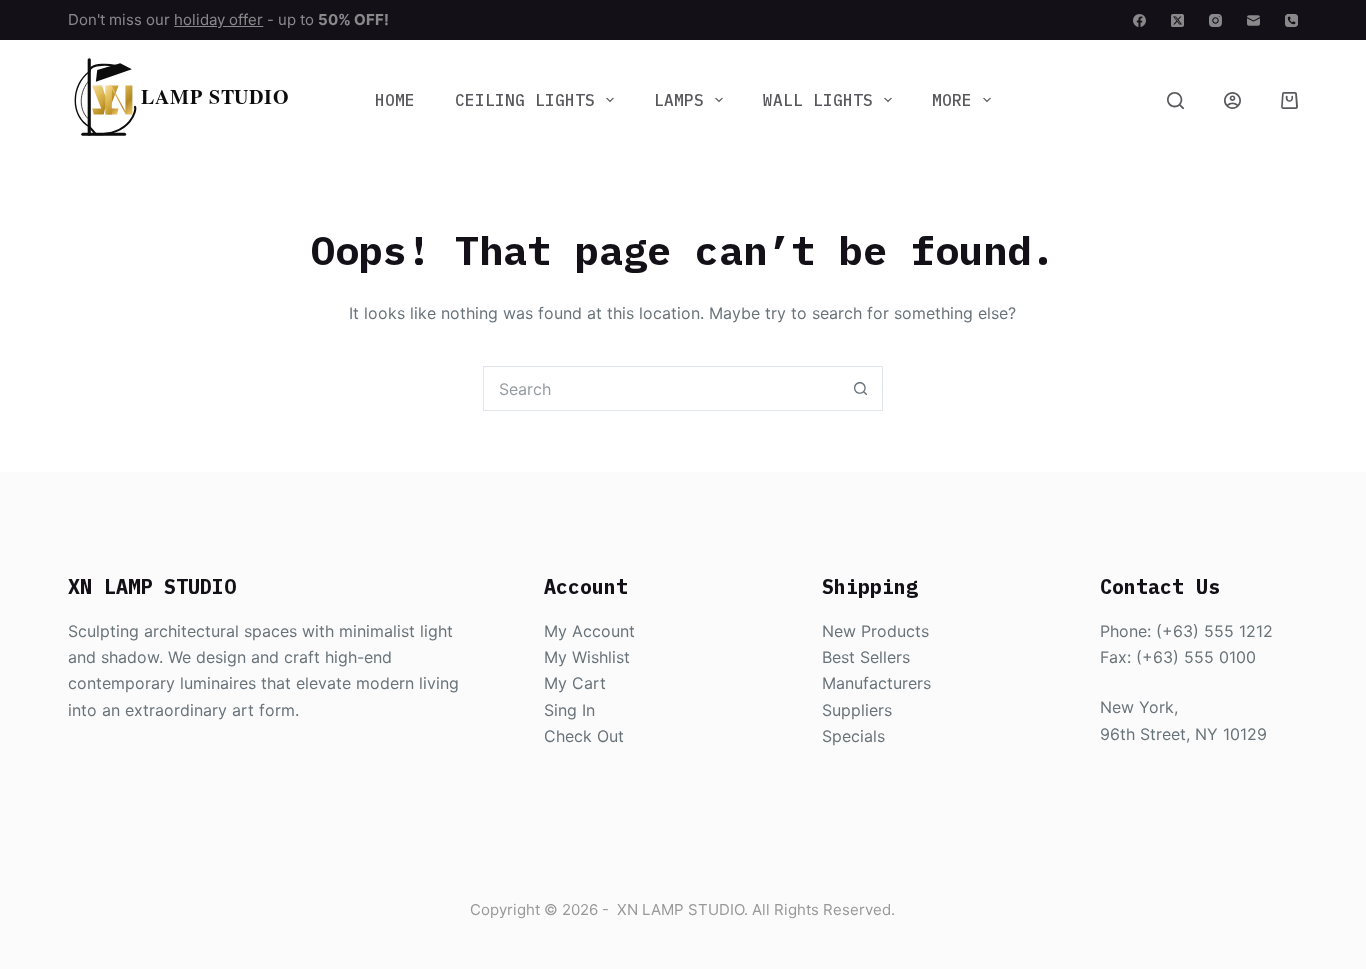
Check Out (584, 736)
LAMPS (679, 100)
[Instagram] (1215, 20)
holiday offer (218, 19)
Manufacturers (876, 683)
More (952, 100)
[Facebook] (1139, 20)
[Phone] (1291, 20)
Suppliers (857, 710)
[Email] (1253, 20)
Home (395, 100)
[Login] (1232, 100)
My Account (589, 631)
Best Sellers (866, 657)
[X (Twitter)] (1177, 20)
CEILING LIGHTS (525, 100)
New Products (875, 631)
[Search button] (860, 388)
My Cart (575, 683)
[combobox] (661, 388)
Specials (853, 736)
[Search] (1175, 100)
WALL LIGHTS (818, 100)
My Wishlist (587, 657)
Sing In (569, 710)
